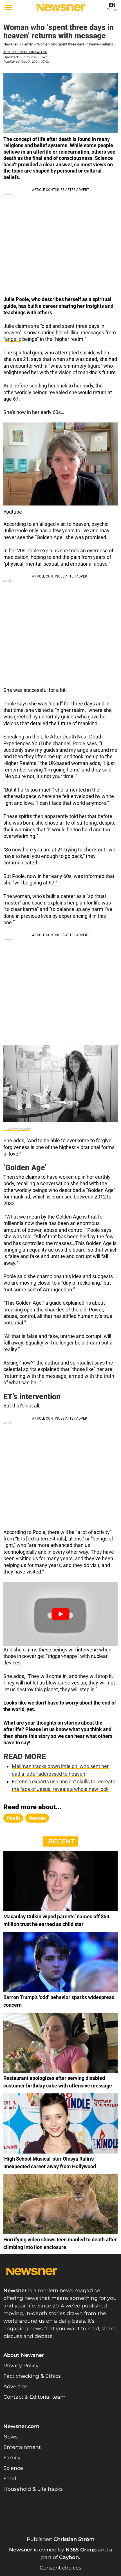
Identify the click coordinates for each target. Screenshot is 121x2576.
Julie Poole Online (17, 1129)
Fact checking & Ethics (32, 2376)
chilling (72, 333)
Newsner (11, 44)
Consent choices (60, 2568)
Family (27, 44)
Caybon (69, 2557)
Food (10, 2479)
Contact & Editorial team (34, 2397)
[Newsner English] (60, 8)
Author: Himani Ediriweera (25, 52)
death (13, 1818)
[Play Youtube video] (60, 1614)
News (11, 2437)
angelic (13, 339)
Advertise (15, 2387)
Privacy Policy (21, 2366)
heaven (12, 333)
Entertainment (22, 2447)
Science (13, 2468)
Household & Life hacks (33, 2489)
